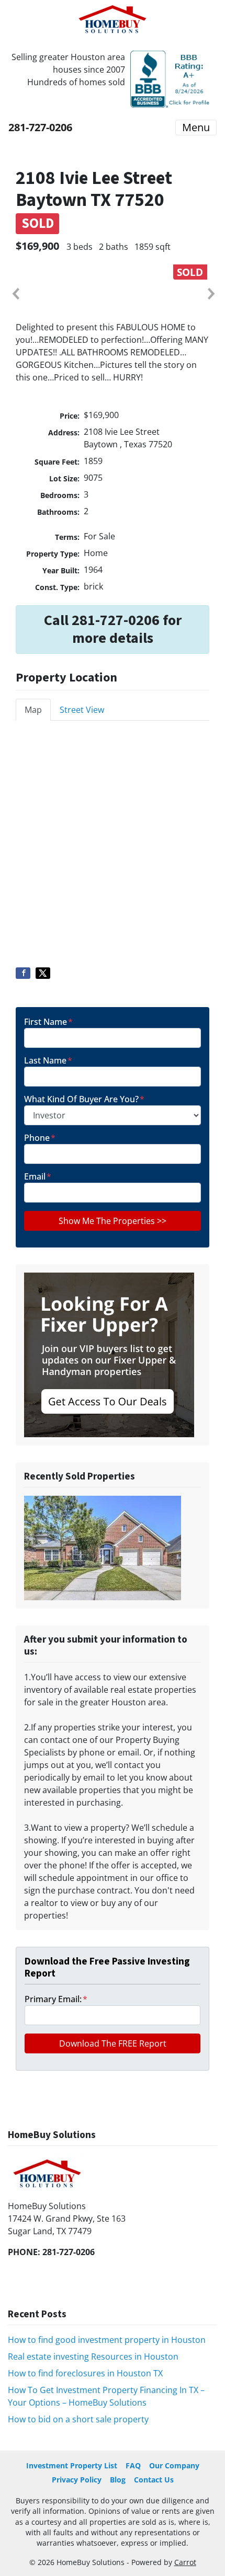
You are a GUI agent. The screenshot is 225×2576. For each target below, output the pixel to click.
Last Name (48, 1060)
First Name (48, 1022)
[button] (15, 294)
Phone (40, 1138)
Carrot (185, 2562)
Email (38, 1176)
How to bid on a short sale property (78, 2419)
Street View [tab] (82, 710)
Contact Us (154, 2480)
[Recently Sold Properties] (103, 1547)
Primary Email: (56, 1999)
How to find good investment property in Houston (107, 2340)
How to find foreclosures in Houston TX (85, 2373)
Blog (118, 2480)
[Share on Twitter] (43, 973)
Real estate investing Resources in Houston (93, 2356)
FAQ (133, 2465)
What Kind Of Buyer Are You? (84, 1099)
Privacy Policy (77, 2480)
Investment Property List (72, 2465)
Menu (196, 127)
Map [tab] (33, 710)
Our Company (174, 2465)
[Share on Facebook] (23, 973)
